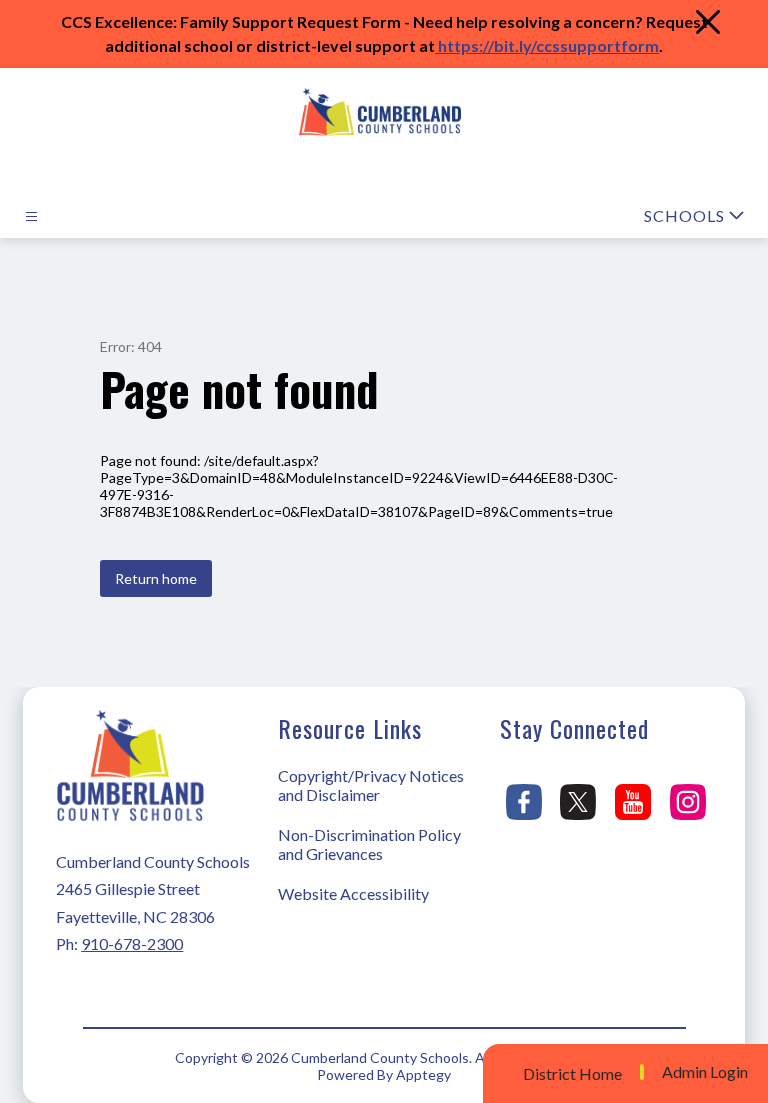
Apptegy (423, 1074)
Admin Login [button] (705, 1072)
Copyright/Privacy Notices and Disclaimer (371, 785)
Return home (156, 578)
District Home (572, 1073)
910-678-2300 (132, 943)
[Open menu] (31, 216)
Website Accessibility (353, 893)
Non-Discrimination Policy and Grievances (369, 844)
